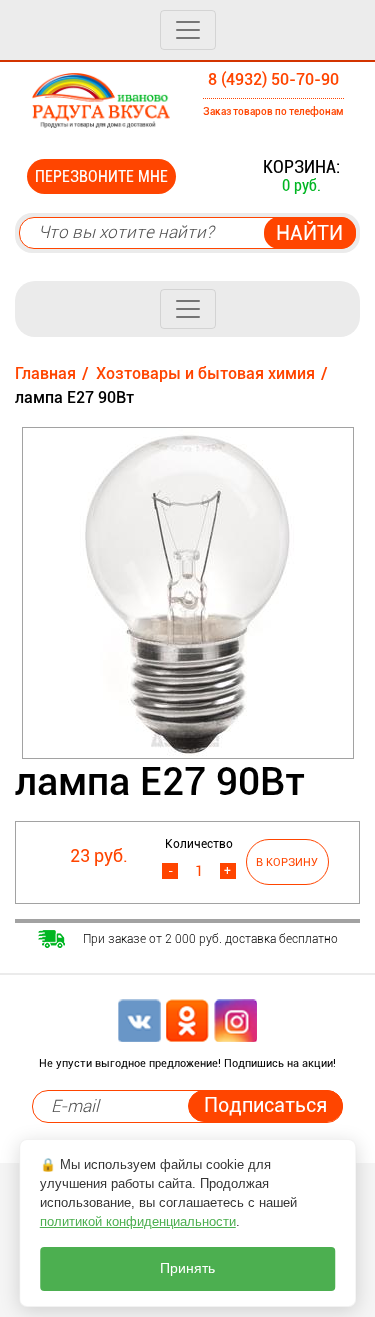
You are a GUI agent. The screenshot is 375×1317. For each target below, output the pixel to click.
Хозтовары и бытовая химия (205, 373)
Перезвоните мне (101, 176)
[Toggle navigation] (188, 30)
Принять (187, 1268)
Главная (45, 373)
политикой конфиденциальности (138, 1221)
